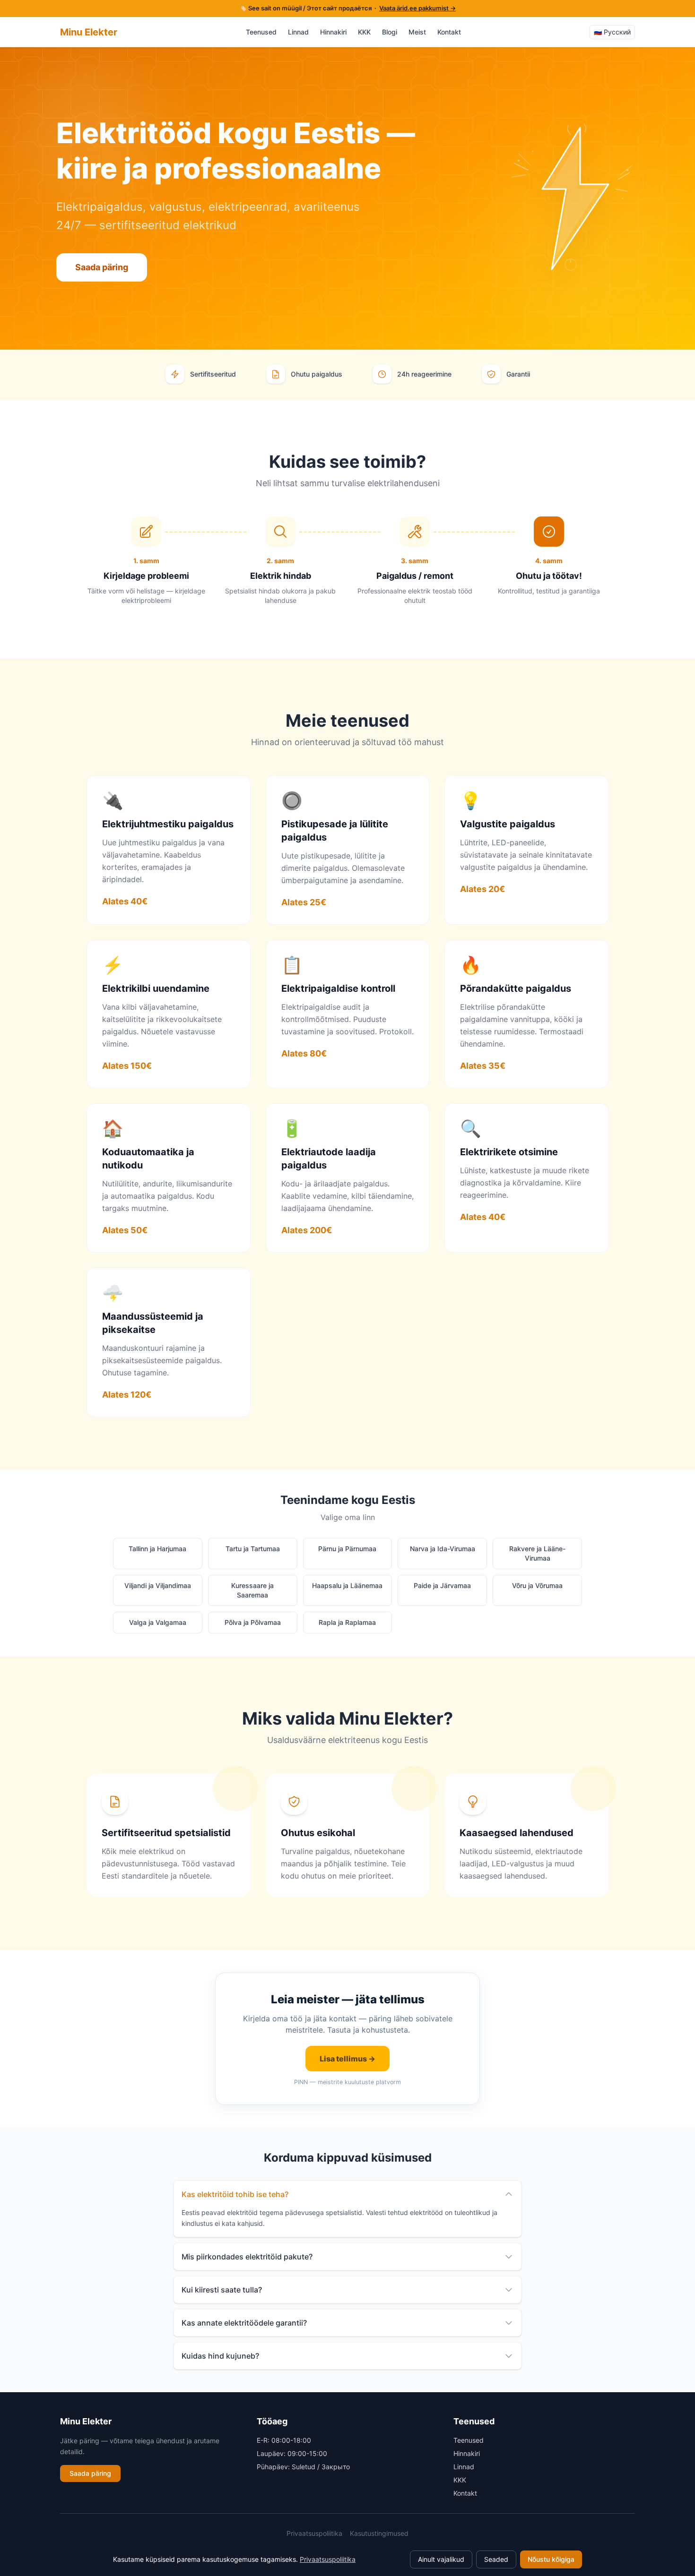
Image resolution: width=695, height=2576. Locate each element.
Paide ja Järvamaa (442, 1585)
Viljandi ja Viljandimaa (158, 1585)
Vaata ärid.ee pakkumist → (417, 8)
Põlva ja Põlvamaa (253, 1622)
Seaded (496, 2559)
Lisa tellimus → (347, 2059)
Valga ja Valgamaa (158, 1622)
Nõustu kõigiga (551, 2559)
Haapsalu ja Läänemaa (347, 1585)
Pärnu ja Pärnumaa (347, 1549)
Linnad (298, 32)
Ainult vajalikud (441, 2559)
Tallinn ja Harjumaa (157, 1549)
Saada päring (102, 267)
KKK (364, 32)
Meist (417, 32)
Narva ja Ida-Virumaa (443, 1549)
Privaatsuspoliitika (314, 2533)
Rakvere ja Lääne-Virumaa (537, 1553)
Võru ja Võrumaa (537, 1585)
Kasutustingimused (379, 2533)
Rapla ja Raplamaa (347, 1622)
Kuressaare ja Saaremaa (252, 1590)
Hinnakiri (333, 32)
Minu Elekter (89, 32)
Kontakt (449, 32)
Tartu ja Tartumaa (253, 1549)
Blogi (390, 32)
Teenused (261, 32)
